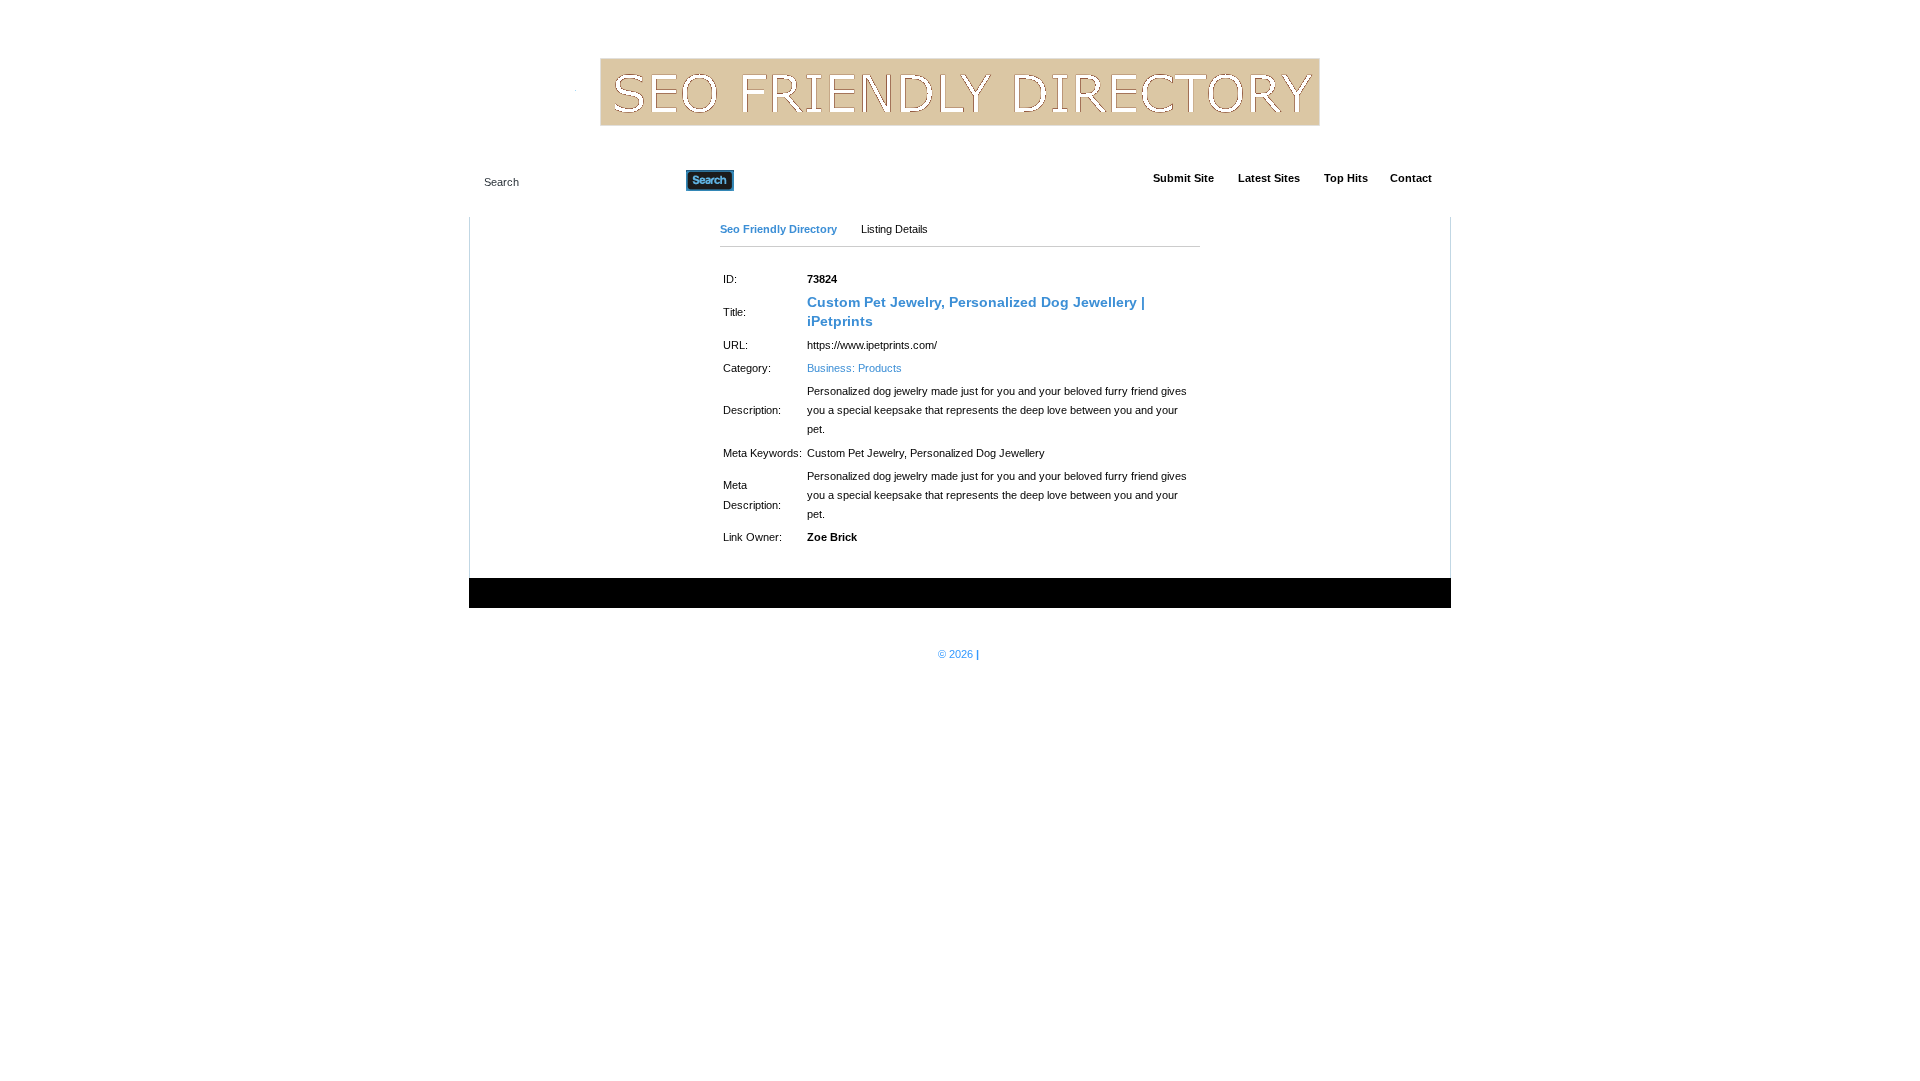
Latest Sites (1269, 178)
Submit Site (1183, 178)
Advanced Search (785, 180)
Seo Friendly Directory (778, 229)
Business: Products (854, 368)
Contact (1411, 178)
